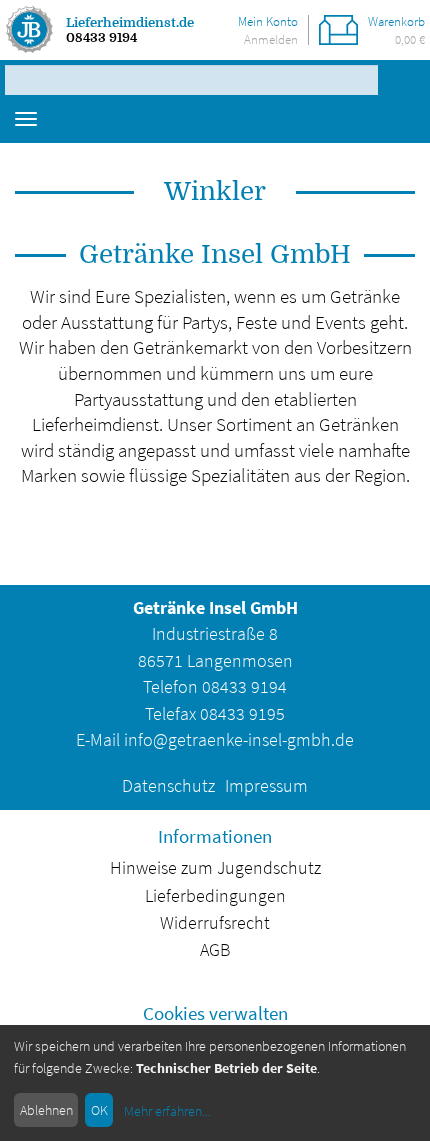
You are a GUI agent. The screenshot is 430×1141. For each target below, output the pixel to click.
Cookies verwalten (215, 1013)
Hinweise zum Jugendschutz (215, 868)
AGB (215, 950)
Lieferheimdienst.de (130, 22)
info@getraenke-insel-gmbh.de (239, 740)
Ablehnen (46, 1110)
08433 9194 (101, 37)
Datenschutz (168, 786)
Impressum (266, 786)
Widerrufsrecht (215, 923)
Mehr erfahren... (167, 1111)
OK (99, 1110)
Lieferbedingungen (215, 896)
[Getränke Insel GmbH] (30, 30)
